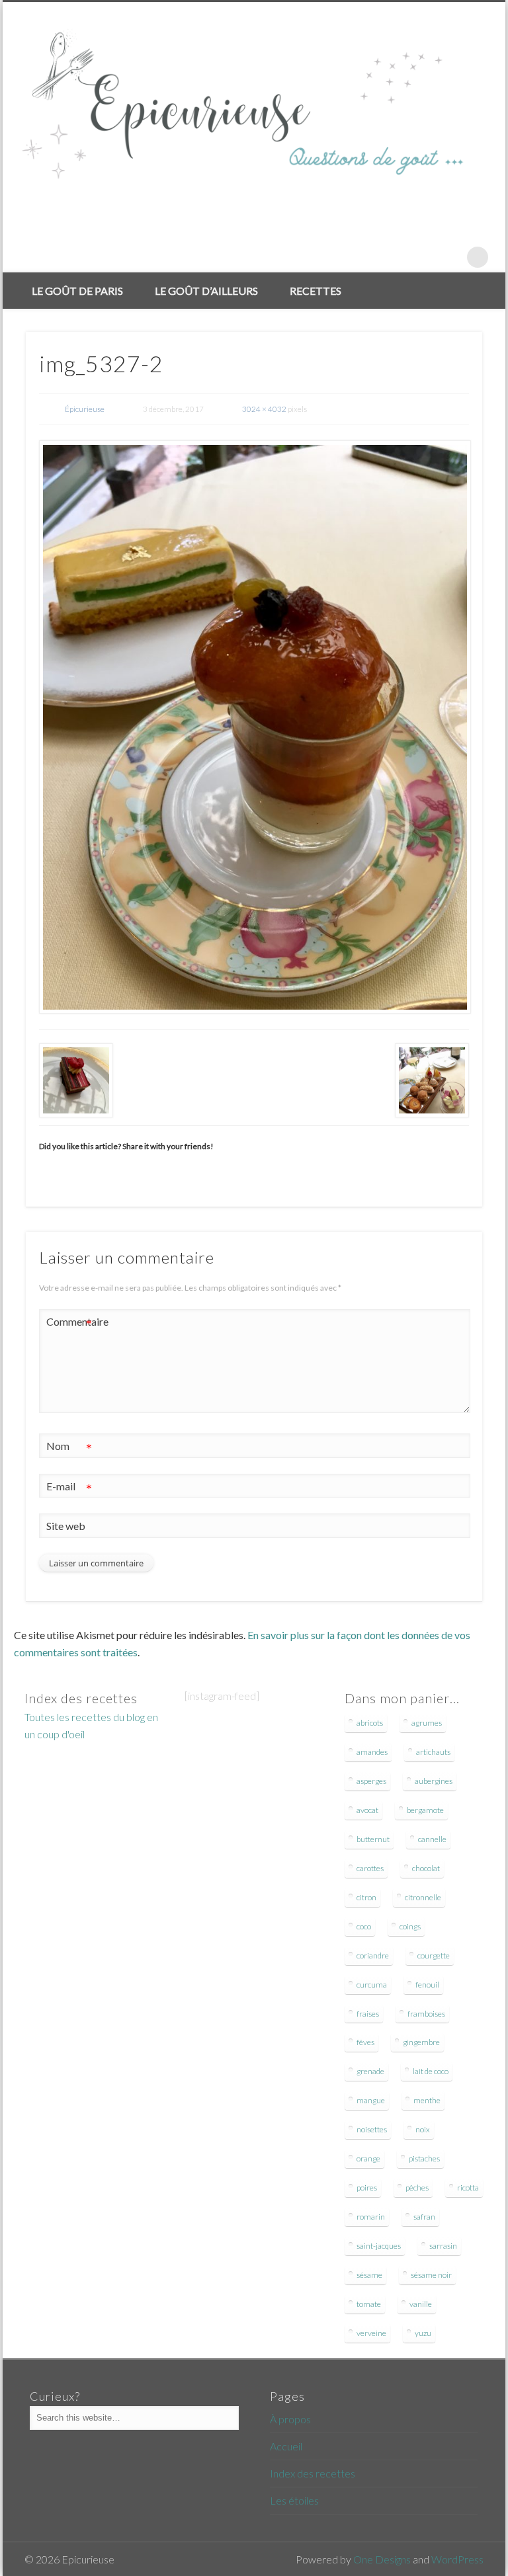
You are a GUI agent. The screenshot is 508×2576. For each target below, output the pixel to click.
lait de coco (431, 2071)
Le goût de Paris (77, 291)
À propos (290, 2419)
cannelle (432, 1839)
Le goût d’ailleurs (206, 291)
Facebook (423, 257)
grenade (370, 2071)
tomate (369, 2304)
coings (410, 1926)
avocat (367, 1810)
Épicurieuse (85, 409)
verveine (371, 2333)
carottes (370, 1868)
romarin (371, 2217)
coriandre (373, 1955)
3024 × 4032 (264, 409)
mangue (371, 2100)
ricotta (468, 2188)
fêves (365, 2042)
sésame (369, 2275)
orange (368, 2158)
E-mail (69, 1489)
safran (424, 2217)
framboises (426, 2014)
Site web (66, 1526)
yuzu (423, 2333)
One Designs (382, 2559)
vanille (421, 2304)
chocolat (426, 1868)
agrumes (427, 1723)
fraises (368, 2014)
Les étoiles (294, 2500)
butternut (373, 1839)
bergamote (425, 1810)
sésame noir (431, 2275)
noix (423, 2129)
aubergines (434, 1781)
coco (364, 1926)
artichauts (433, 1752)
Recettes (316, 291)
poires (367, 2188)
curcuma (372, 1985)
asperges (371, 1781)
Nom (69, 1449)
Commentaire (69, 1324)
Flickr (450, 257)
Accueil (286, 2446)
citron (366, 1897)
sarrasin (443, 2246)
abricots (370, 1723)
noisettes (372, 2129)
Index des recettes (313, 2473)
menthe (427, 2100)
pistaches (424, 2158)
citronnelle (423, 1897)
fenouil (427, 1985)
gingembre (421, 2042)
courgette (434, 1955)
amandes (372, 1752)
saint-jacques (379, 2246)
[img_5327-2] (254, 727)
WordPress (457, 2559)
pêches (417, 2188)
